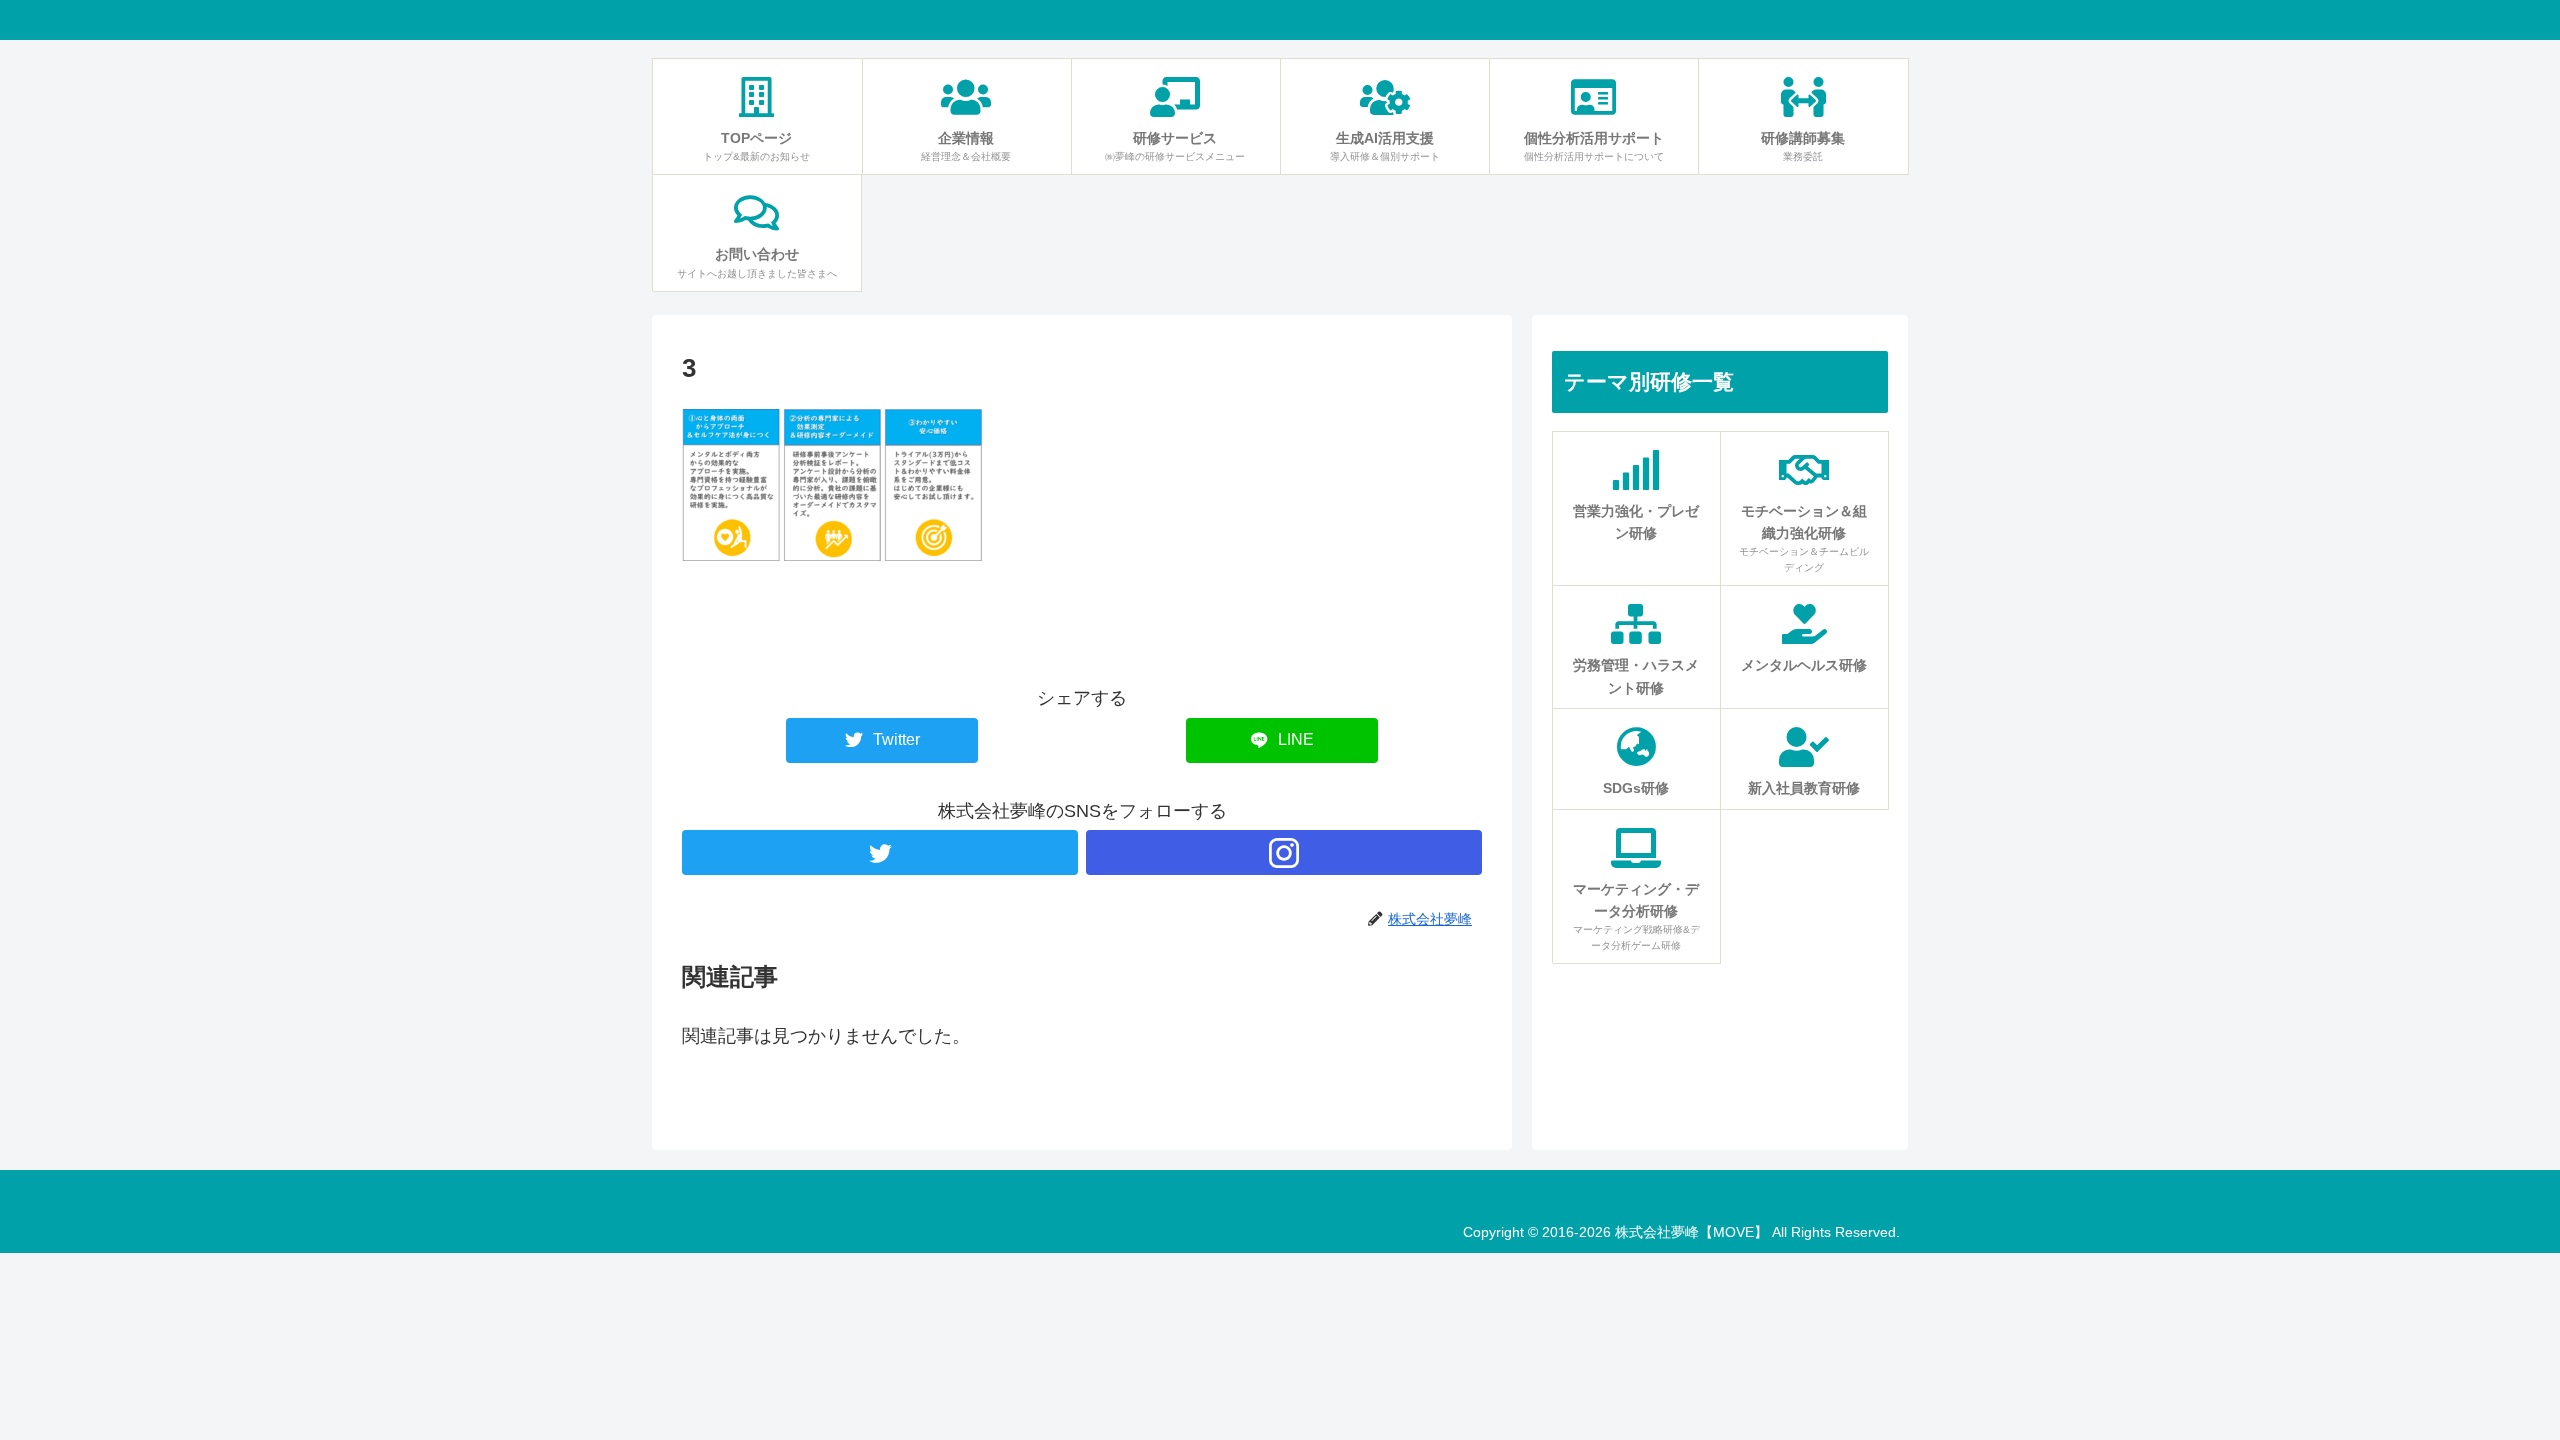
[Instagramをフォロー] (1284, 852)
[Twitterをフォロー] (880, 852)
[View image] (832, 555)
